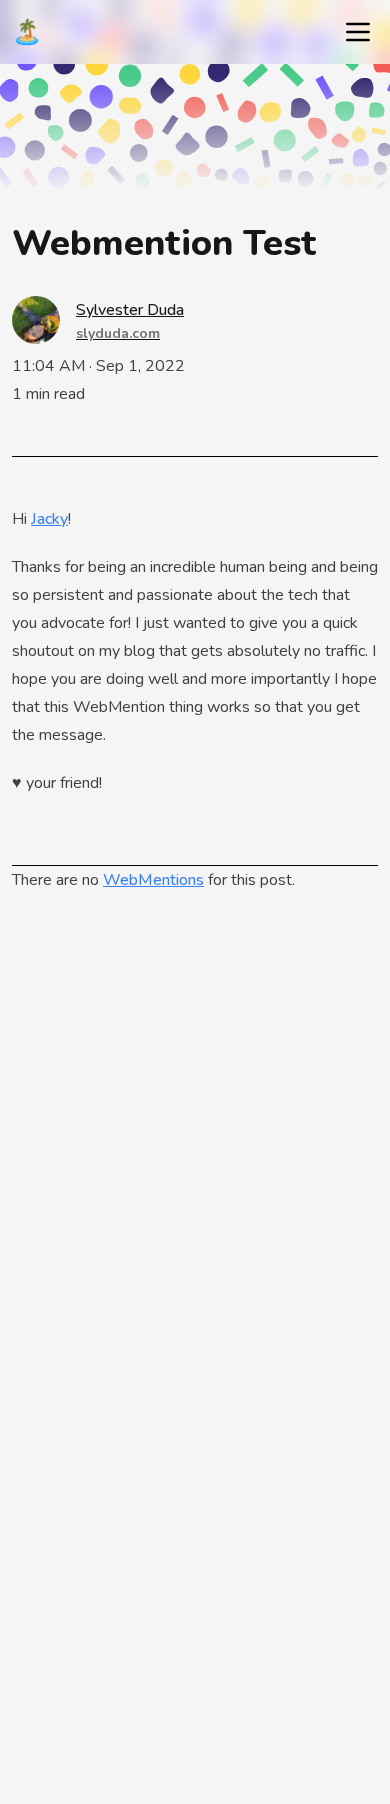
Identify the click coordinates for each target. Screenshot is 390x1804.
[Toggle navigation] (358, 32)
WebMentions (153, 880)
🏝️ (27, 32)
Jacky (49, 519)
